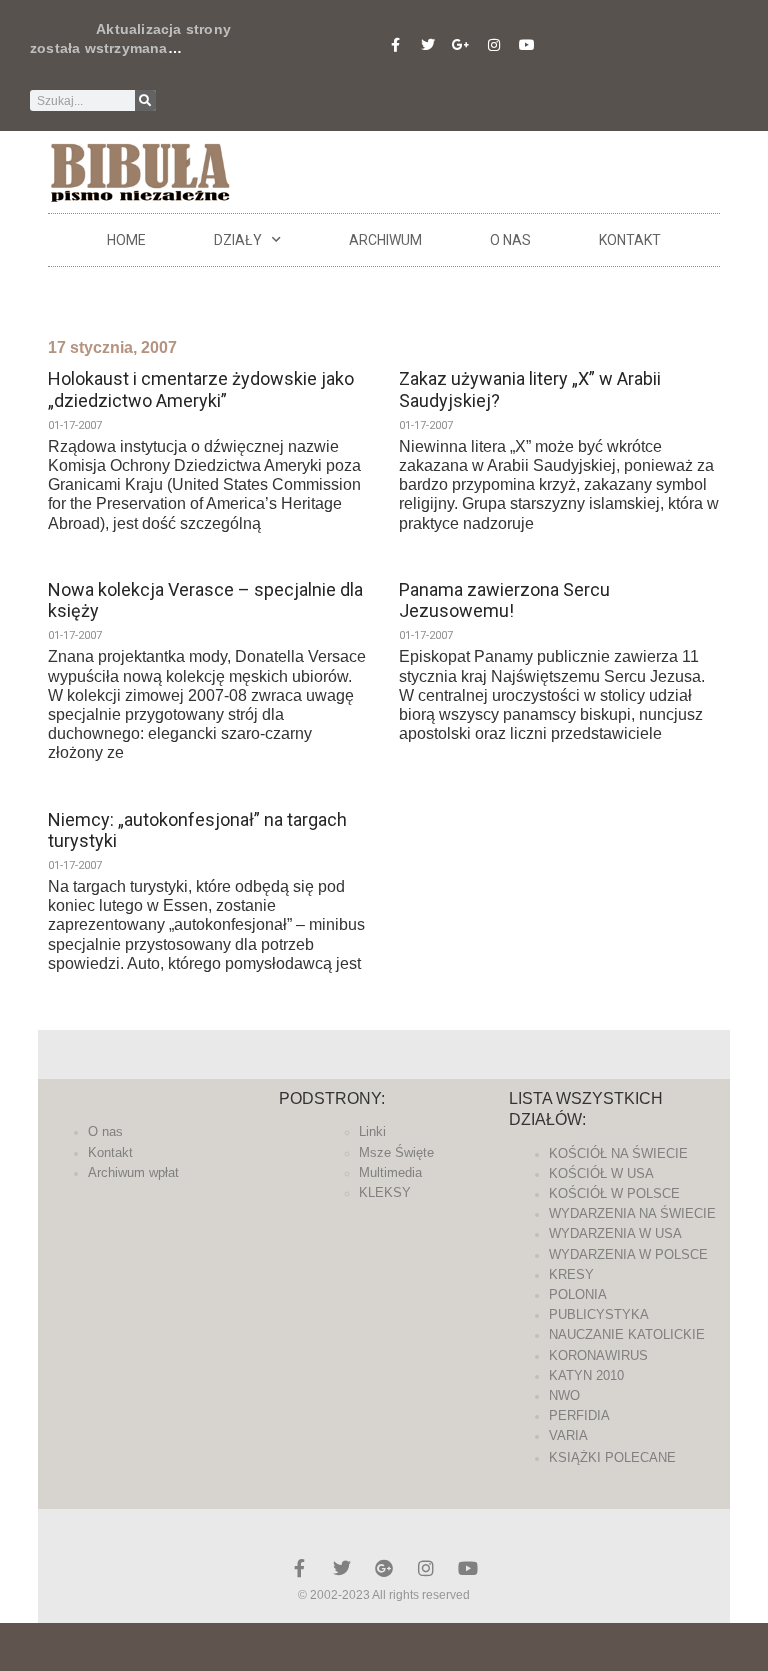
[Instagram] (494, 45)
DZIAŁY (238, 240)
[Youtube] (527, 45)
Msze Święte (396, 1152)
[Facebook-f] (395, 45)
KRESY (571, 1274)
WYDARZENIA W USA (615, 1233)
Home (126, 240)
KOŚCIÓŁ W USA (601, 1173)
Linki (372, 1131)
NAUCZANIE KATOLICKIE (627, 1334)
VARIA (568, 1435)
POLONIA (578, 1294)
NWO (564, 1395)
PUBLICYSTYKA (599, 1314)
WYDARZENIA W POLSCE (628, 1254)
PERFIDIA (579, 1415)
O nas (510, 240)
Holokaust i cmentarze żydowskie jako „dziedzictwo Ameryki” (201, 389)
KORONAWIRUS (598, 1355)
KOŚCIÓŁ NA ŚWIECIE (618, 1153)
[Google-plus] (384, 1568)
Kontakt (630, 240)
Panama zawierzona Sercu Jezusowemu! (504, 600)
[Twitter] (428, 45)
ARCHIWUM (385, 240)
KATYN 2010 (586, 1375)
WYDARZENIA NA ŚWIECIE (632, 1213)
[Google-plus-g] (461, 45)
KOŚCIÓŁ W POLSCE (614, 1193)
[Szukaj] (145, 100)
